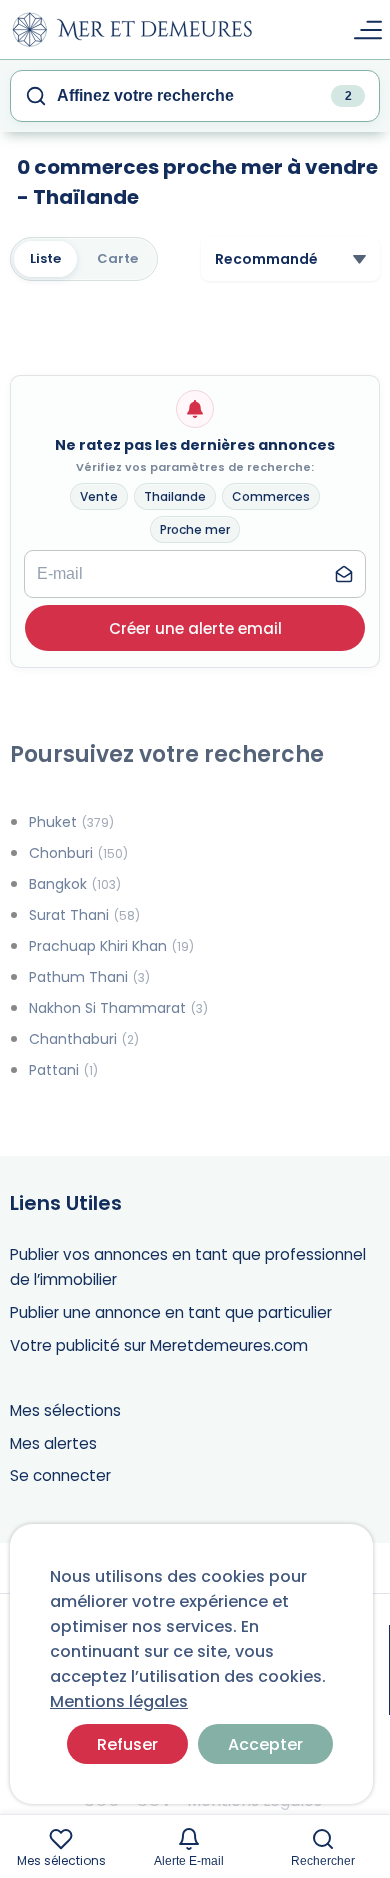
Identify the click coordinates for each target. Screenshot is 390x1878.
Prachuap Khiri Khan (111, 946)
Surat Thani (84, 915)
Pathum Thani (89, 977)
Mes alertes (53, 1443)
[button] (195, 628)
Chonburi (78, 853)
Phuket (71, 822)
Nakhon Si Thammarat (118, 1008)
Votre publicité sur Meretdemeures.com (159, 1345)
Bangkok (75, 884)
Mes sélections (65, 1410)
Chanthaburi (84, 1039)
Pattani (63, 1070)
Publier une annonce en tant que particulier (171, 1312)
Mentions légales (119, 1701)
